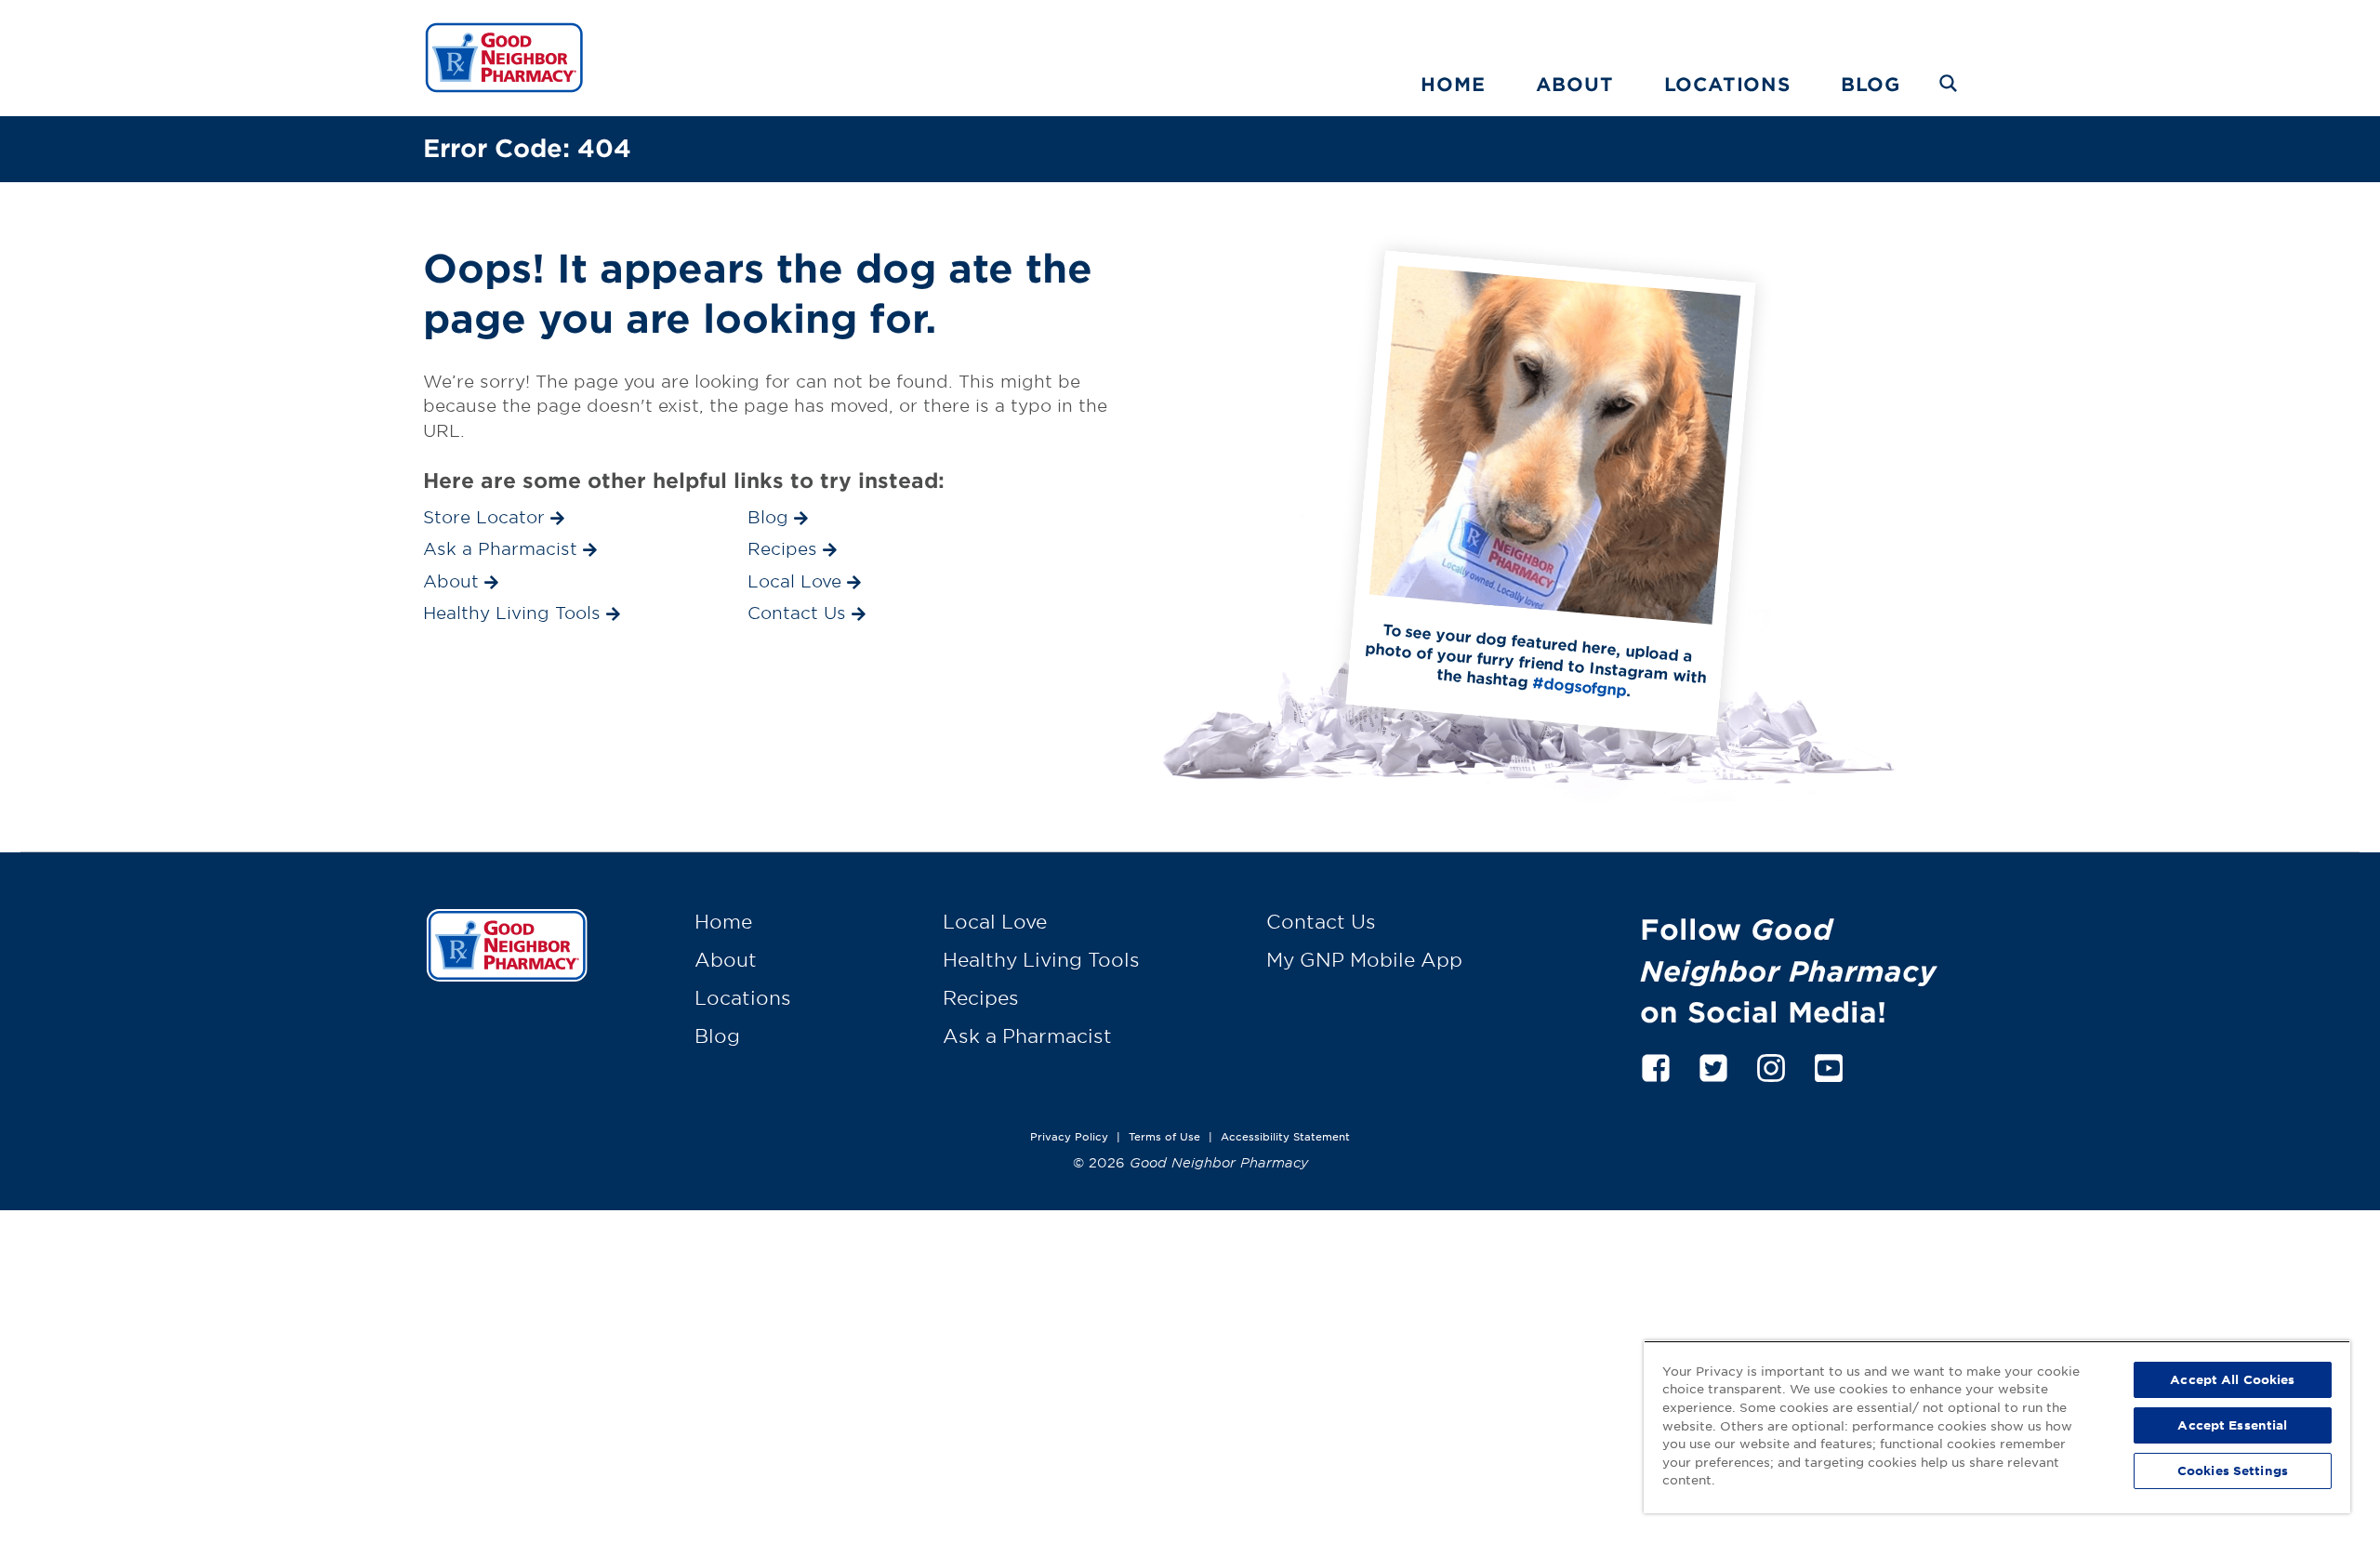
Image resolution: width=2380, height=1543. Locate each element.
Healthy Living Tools (1041, 959)
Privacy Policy (1069, 1136)
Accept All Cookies (2232, 1379)
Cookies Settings (2233, 1470)
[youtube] (1829, 1065)
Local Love (995, 921)
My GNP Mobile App (1364, 959)
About (1575, 84)
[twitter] (1713, 1065)
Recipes (981, 997)
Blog (1871, 84)
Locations (1727, 84)
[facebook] (1656, 1065)
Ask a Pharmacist (1027, 1035)
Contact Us (1321, 921)
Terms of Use (1164, 1136)
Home (1453, 84)
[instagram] (1771, 1065)
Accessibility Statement (1285, 1136)
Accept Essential (2232, 1425)
